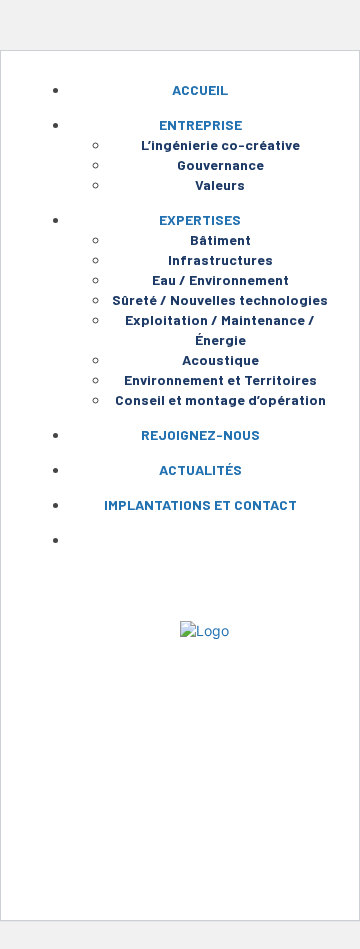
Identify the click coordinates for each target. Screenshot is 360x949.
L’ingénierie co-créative (220, 144)
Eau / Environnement (220, 279)
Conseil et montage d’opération (220, 399)
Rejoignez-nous (200, 434)
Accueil (200, 89)
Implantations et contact (200, 504)
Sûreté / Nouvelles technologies (220, 299)
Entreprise (200, 124)
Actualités (200, 469)
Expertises (200, 219)
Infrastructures (220, 259)
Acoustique (220, 359)
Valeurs (220, 184)
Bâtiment (220, 239)
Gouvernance (220, 164)
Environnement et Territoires (220, 379)
